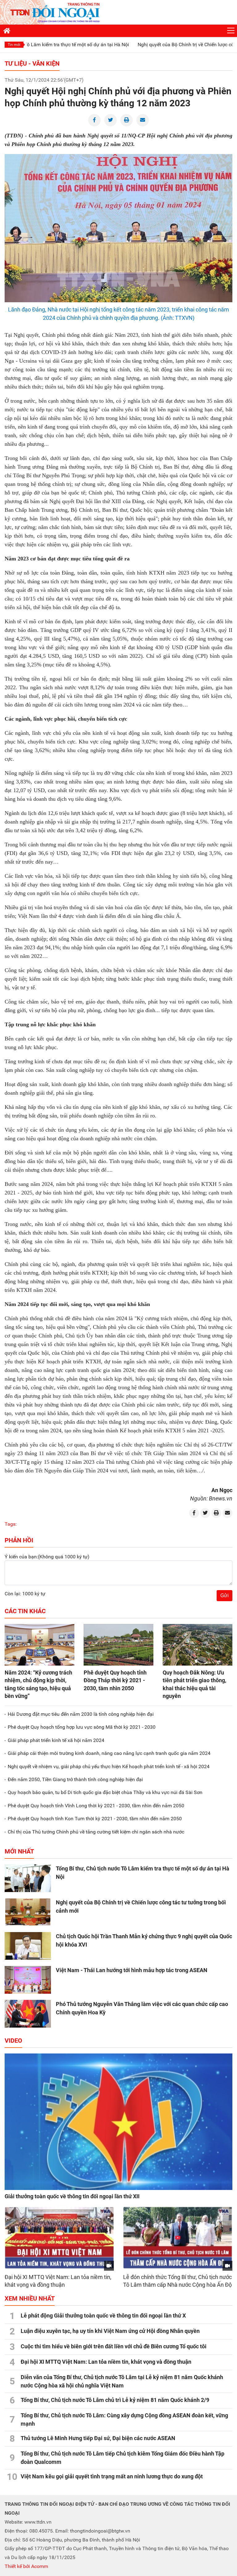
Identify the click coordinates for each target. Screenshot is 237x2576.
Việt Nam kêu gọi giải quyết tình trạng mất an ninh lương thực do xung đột (112, 2476)
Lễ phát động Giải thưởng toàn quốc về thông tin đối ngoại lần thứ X (103, 2316)
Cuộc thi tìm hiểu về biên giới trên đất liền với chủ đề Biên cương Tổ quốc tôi (114, 2346)
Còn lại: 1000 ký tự (25, 1594)
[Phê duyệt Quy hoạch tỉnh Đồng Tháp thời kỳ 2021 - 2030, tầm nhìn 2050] (118, 1645)
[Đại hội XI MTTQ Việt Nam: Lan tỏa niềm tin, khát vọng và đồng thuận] (59, 2238)
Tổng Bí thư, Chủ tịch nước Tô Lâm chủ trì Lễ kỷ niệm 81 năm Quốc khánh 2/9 (115, 2400)
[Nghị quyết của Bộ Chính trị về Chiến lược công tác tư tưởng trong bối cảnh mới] (28, 1912)
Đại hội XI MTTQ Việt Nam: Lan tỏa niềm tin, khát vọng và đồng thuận (106, 2362)
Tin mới (14, 45)
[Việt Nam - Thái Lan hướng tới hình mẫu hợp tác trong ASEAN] (28, 1980)
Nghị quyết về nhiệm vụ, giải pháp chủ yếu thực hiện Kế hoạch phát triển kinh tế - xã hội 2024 (109, 1766)
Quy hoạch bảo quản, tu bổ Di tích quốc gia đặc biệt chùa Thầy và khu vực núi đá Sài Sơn (105, 1792)
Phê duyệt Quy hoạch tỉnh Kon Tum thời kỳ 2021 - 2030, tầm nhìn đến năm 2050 (95, 1819)
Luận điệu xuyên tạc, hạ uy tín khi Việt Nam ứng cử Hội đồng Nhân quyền (110, 2331)
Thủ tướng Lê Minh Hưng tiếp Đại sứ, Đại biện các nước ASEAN (98, 2438)
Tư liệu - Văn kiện (32, 63)
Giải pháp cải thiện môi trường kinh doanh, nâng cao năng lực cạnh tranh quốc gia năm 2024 (109, 1753)
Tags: (11, 1524)
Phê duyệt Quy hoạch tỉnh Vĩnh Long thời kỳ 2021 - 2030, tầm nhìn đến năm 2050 (96, 1806)
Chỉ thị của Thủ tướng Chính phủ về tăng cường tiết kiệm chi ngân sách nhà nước (96, 1832)
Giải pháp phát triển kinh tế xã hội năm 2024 (56, 1740)
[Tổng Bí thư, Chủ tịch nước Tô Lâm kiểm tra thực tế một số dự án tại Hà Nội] (28, 1878)
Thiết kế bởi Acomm (26, 2566)
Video (13, 2041)
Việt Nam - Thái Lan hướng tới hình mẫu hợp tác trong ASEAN (132, 1970)
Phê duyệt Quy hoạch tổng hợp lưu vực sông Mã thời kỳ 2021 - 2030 (82, 1727)
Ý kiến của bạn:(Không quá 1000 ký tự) (47, 1557)
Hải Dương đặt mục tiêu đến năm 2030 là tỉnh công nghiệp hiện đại (81, 1714)
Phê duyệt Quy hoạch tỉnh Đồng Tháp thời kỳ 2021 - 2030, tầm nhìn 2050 (115, 1680)
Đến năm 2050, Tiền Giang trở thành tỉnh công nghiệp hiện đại (75, 1779)
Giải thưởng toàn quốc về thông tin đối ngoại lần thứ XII (72, 2196)
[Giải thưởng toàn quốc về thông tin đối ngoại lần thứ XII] (118, 2122)
